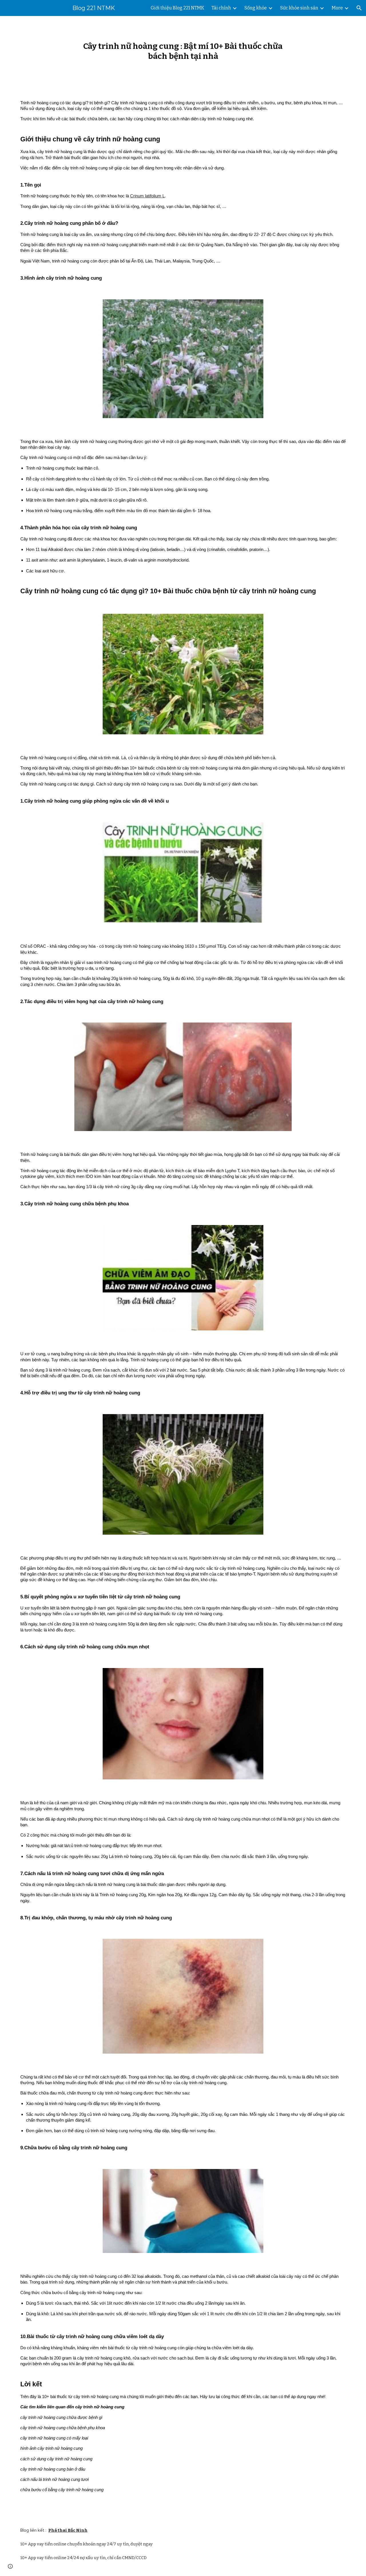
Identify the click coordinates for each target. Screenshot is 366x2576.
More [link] (337, 8)
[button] (359, 8)
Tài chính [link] (221, 8)
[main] (183, 51)
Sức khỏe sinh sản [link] (299, 8)
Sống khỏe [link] (256, 8)
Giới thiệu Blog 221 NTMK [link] (177, 8)
